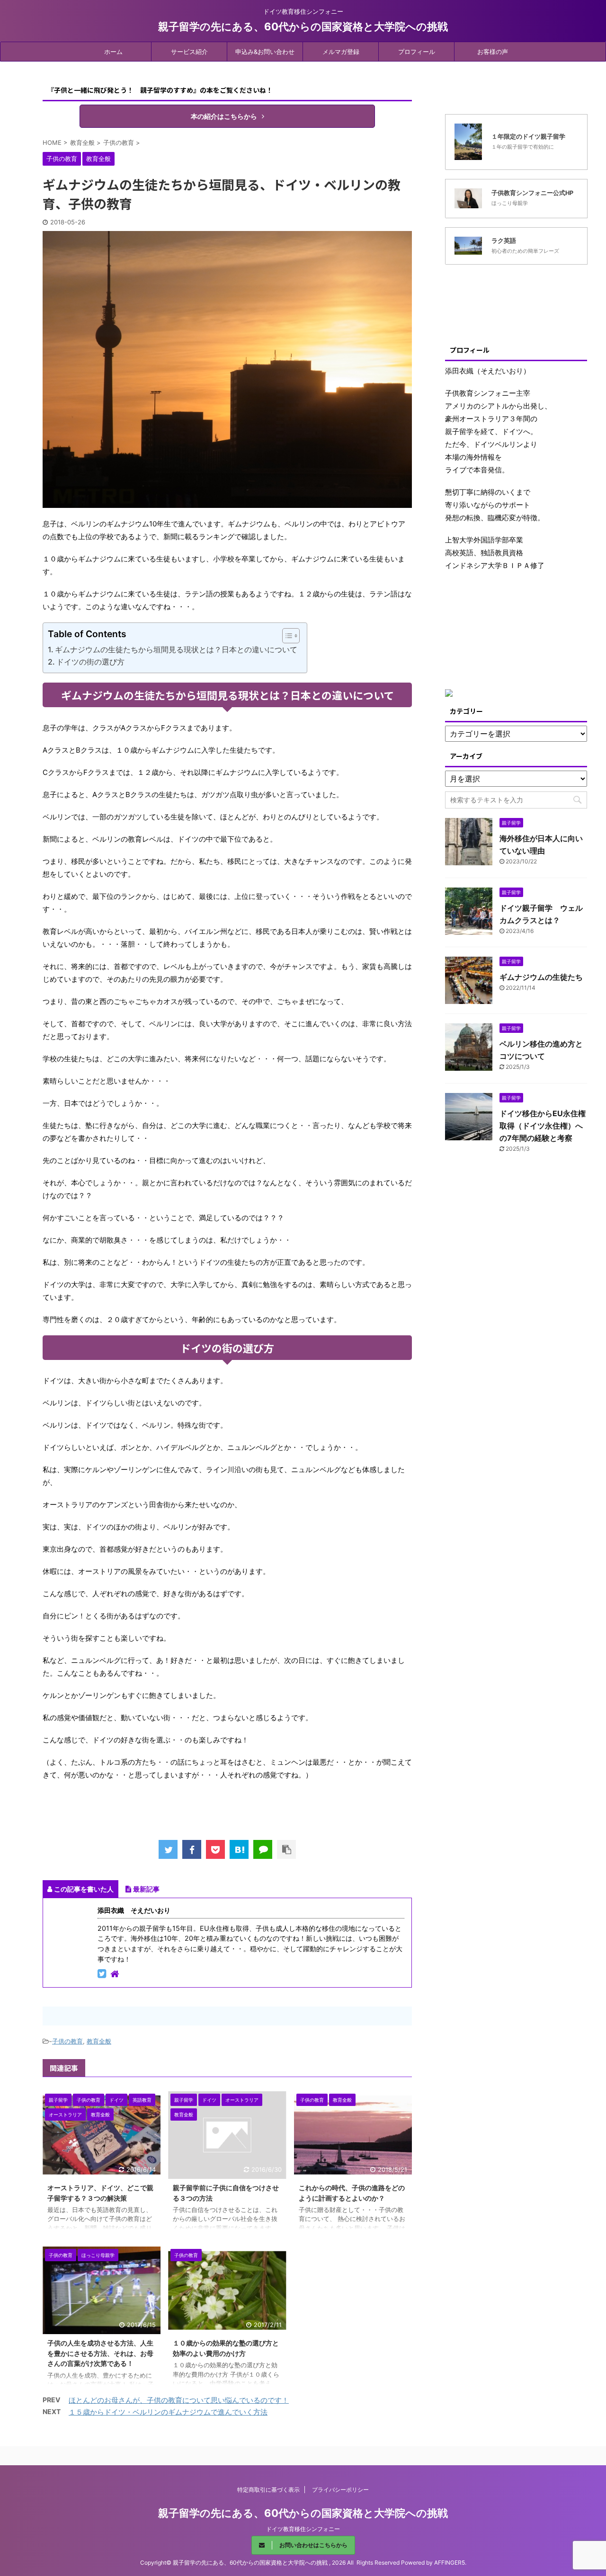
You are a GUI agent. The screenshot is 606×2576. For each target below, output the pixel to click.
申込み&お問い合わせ (265, 52)
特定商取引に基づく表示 (268, 2490)
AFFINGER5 (450, 2563)
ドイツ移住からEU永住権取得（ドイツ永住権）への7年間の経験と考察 (543, 1126)
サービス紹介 (189, 52)
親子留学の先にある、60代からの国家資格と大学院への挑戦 (303, 27)
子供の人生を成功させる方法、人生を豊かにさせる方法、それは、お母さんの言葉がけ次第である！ (100, 2353)
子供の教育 (67, 2041)
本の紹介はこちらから (224, 116)
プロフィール (417, 52)
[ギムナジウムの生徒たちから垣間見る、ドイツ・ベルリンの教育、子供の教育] (239, 1849)
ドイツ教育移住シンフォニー (303, 2529)
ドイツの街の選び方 (90, 662)
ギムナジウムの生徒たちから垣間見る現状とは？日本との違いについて (176, 649)
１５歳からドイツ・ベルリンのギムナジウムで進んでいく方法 (168, 2412)
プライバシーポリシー (340, 2490)
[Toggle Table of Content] (286, 636)
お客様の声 (493, 52)
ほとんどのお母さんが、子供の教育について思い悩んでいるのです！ (179, 2400)
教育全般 (99, 2041)
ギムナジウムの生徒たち (541, 977)
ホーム (113, 52)
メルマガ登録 (341, 52)
